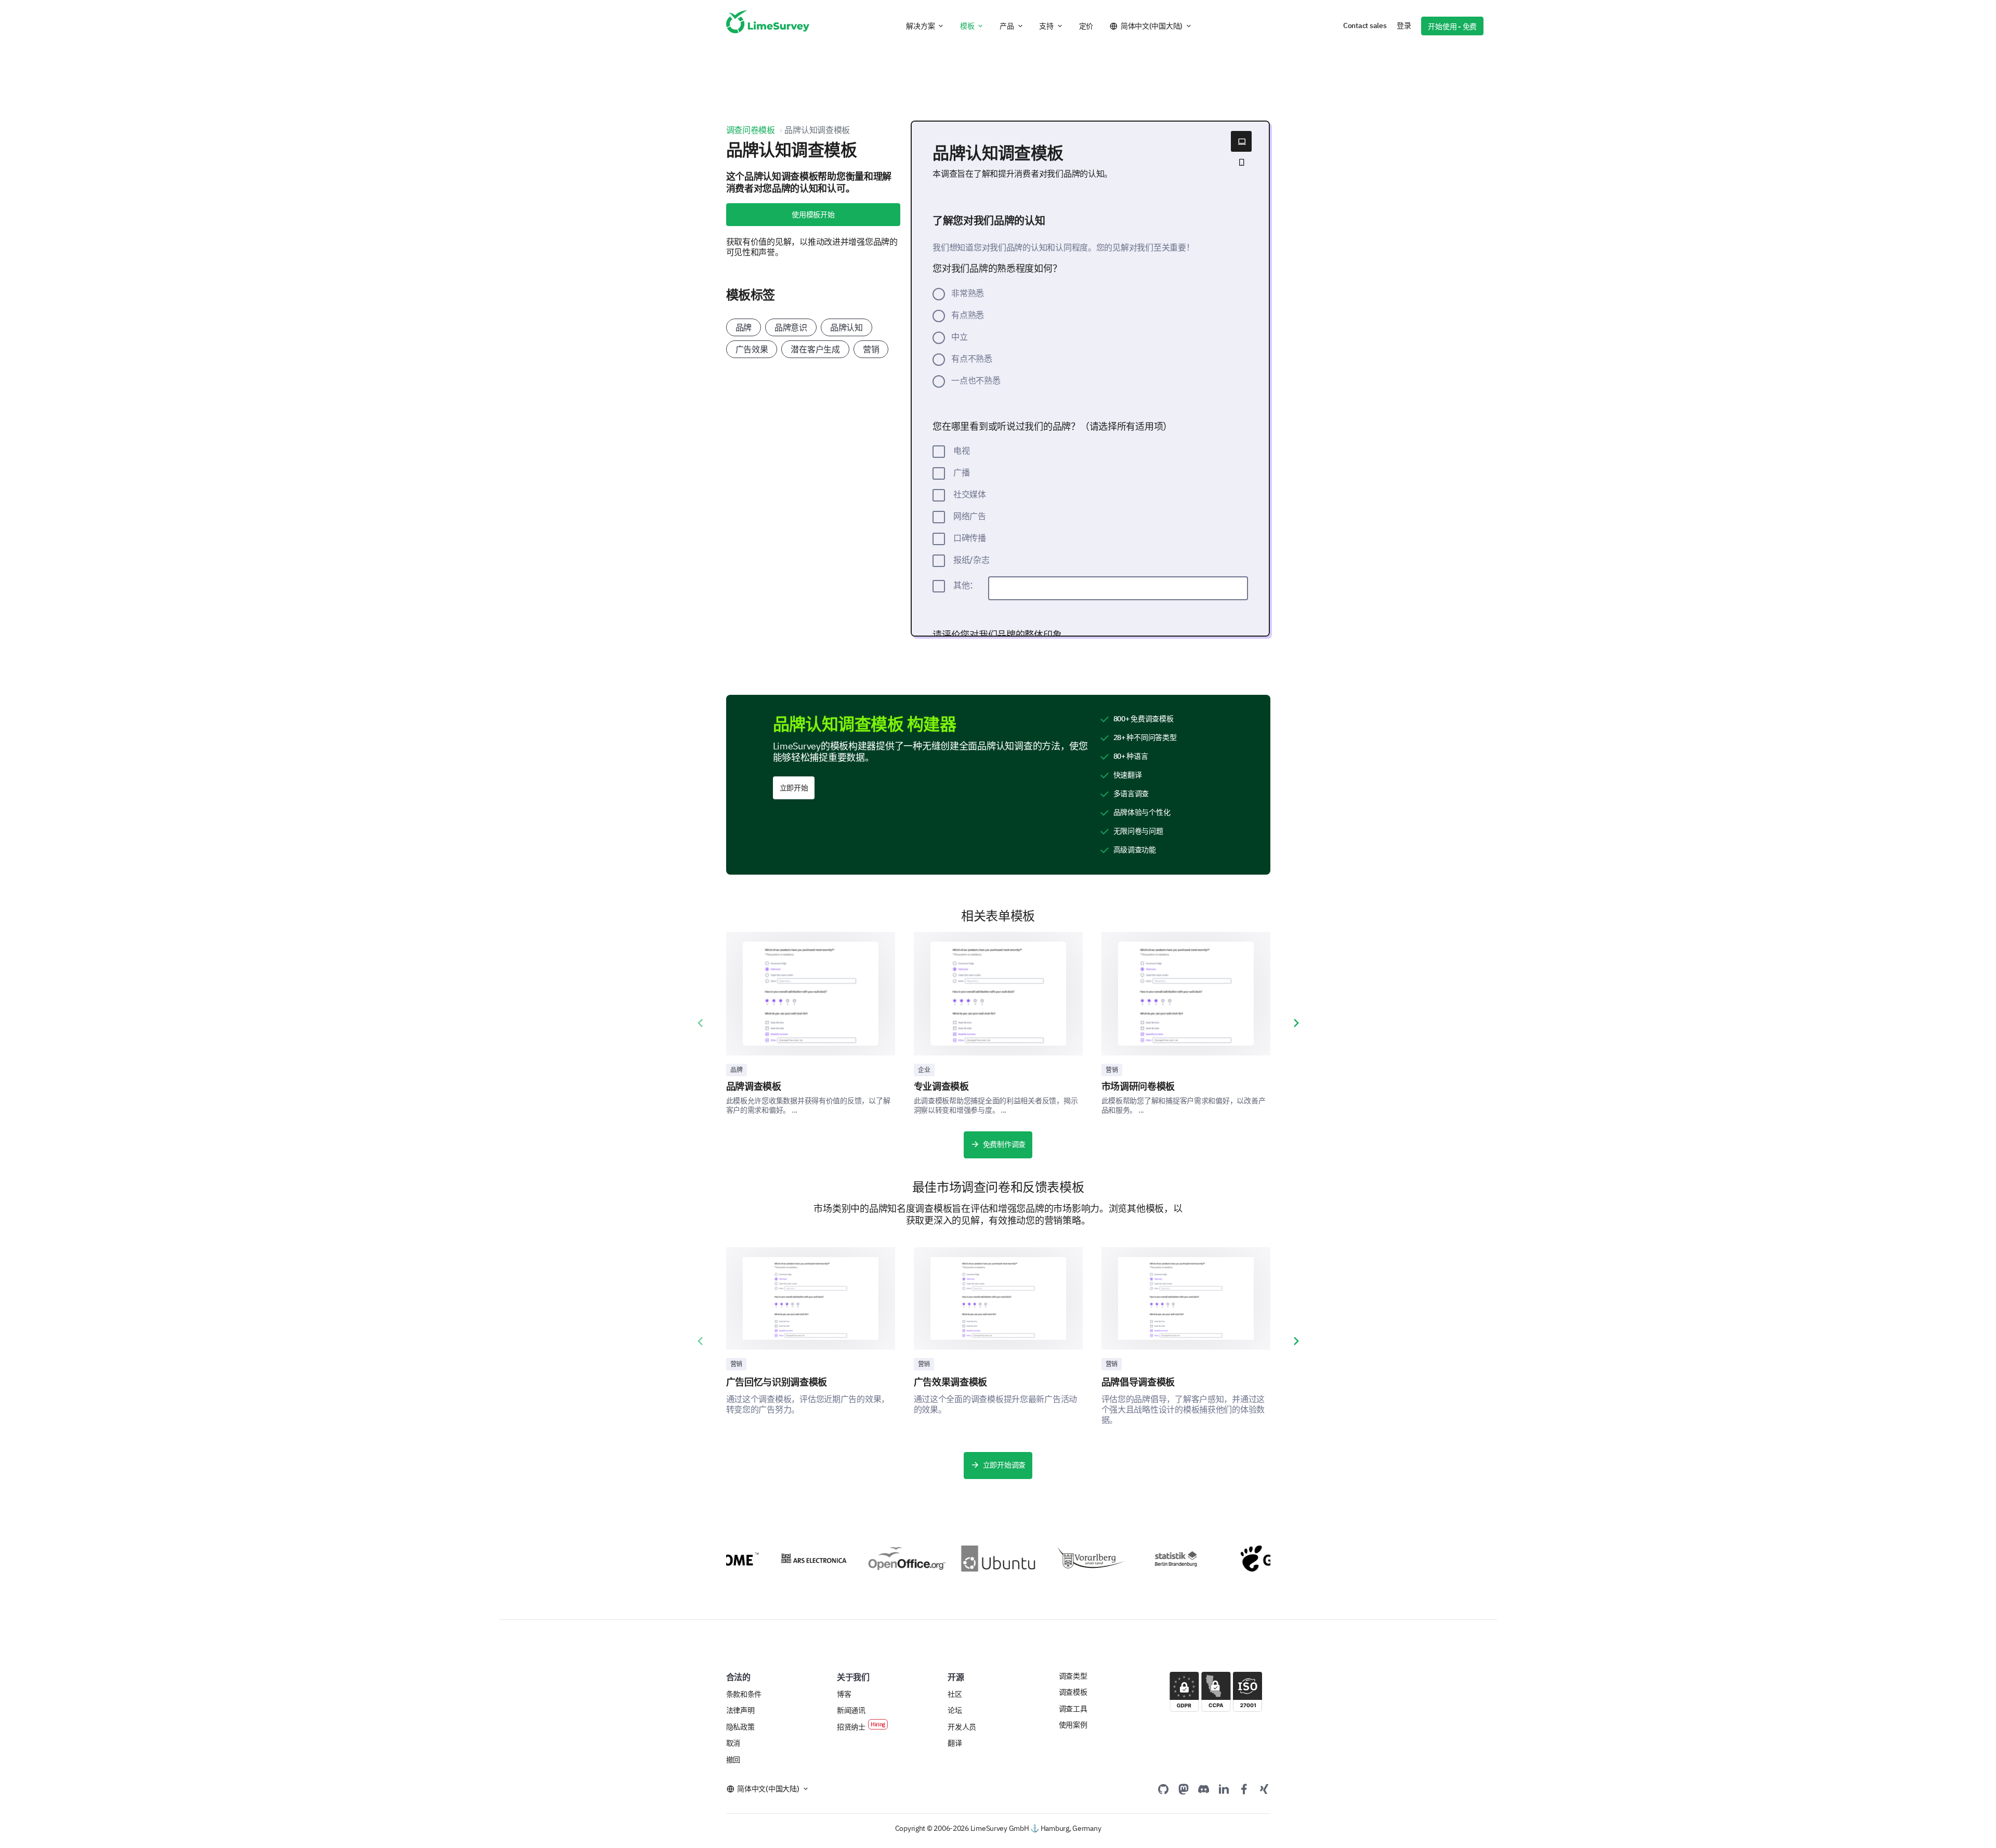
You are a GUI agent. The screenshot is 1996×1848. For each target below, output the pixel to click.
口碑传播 (970, 538)
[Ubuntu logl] (965, 1559)
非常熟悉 (968, 293)
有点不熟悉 (972, 359)
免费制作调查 (1004, 1144)
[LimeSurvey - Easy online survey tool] (768, 26)
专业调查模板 (941, 1086)
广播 (961, 472)
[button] (925, 26)
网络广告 (970, 516)
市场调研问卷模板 (1138, 1086)
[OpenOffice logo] (871, 1559)
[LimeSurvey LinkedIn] (1224, 1789)
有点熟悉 (968, 315)
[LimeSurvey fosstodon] (1184, 1789)
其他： (966, 585)
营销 (871, 349)
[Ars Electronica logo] (778, 1558)
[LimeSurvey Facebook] (1244, 1789)
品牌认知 (846, 327)
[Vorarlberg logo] (1058, 1559)
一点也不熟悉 (976, 380)
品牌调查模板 (754, 1086)
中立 (959, 337)
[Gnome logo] (1244, 1559)
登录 (1404, 25)
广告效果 (752, 349)
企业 (924, 1070)
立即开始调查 (1004, 1465)
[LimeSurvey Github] (1163, 1789)
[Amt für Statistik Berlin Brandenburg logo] (1151, 1559)
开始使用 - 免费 (1452, 27)
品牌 (744, 327)
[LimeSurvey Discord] (1204, 1789)
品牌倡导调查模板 (1138, 1382)
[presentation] (700, 1023)
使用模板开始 (813, 215)
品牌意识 (791, 327)
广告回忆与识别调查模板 (777, 1382)
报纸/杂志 (971, 560)
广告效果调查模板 (951, 1382)
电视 (961, 451)
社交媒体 (970, 494)
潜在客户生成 (815, 349)
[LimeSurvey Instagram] (1264, 1789)
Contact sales (1365, 25)
